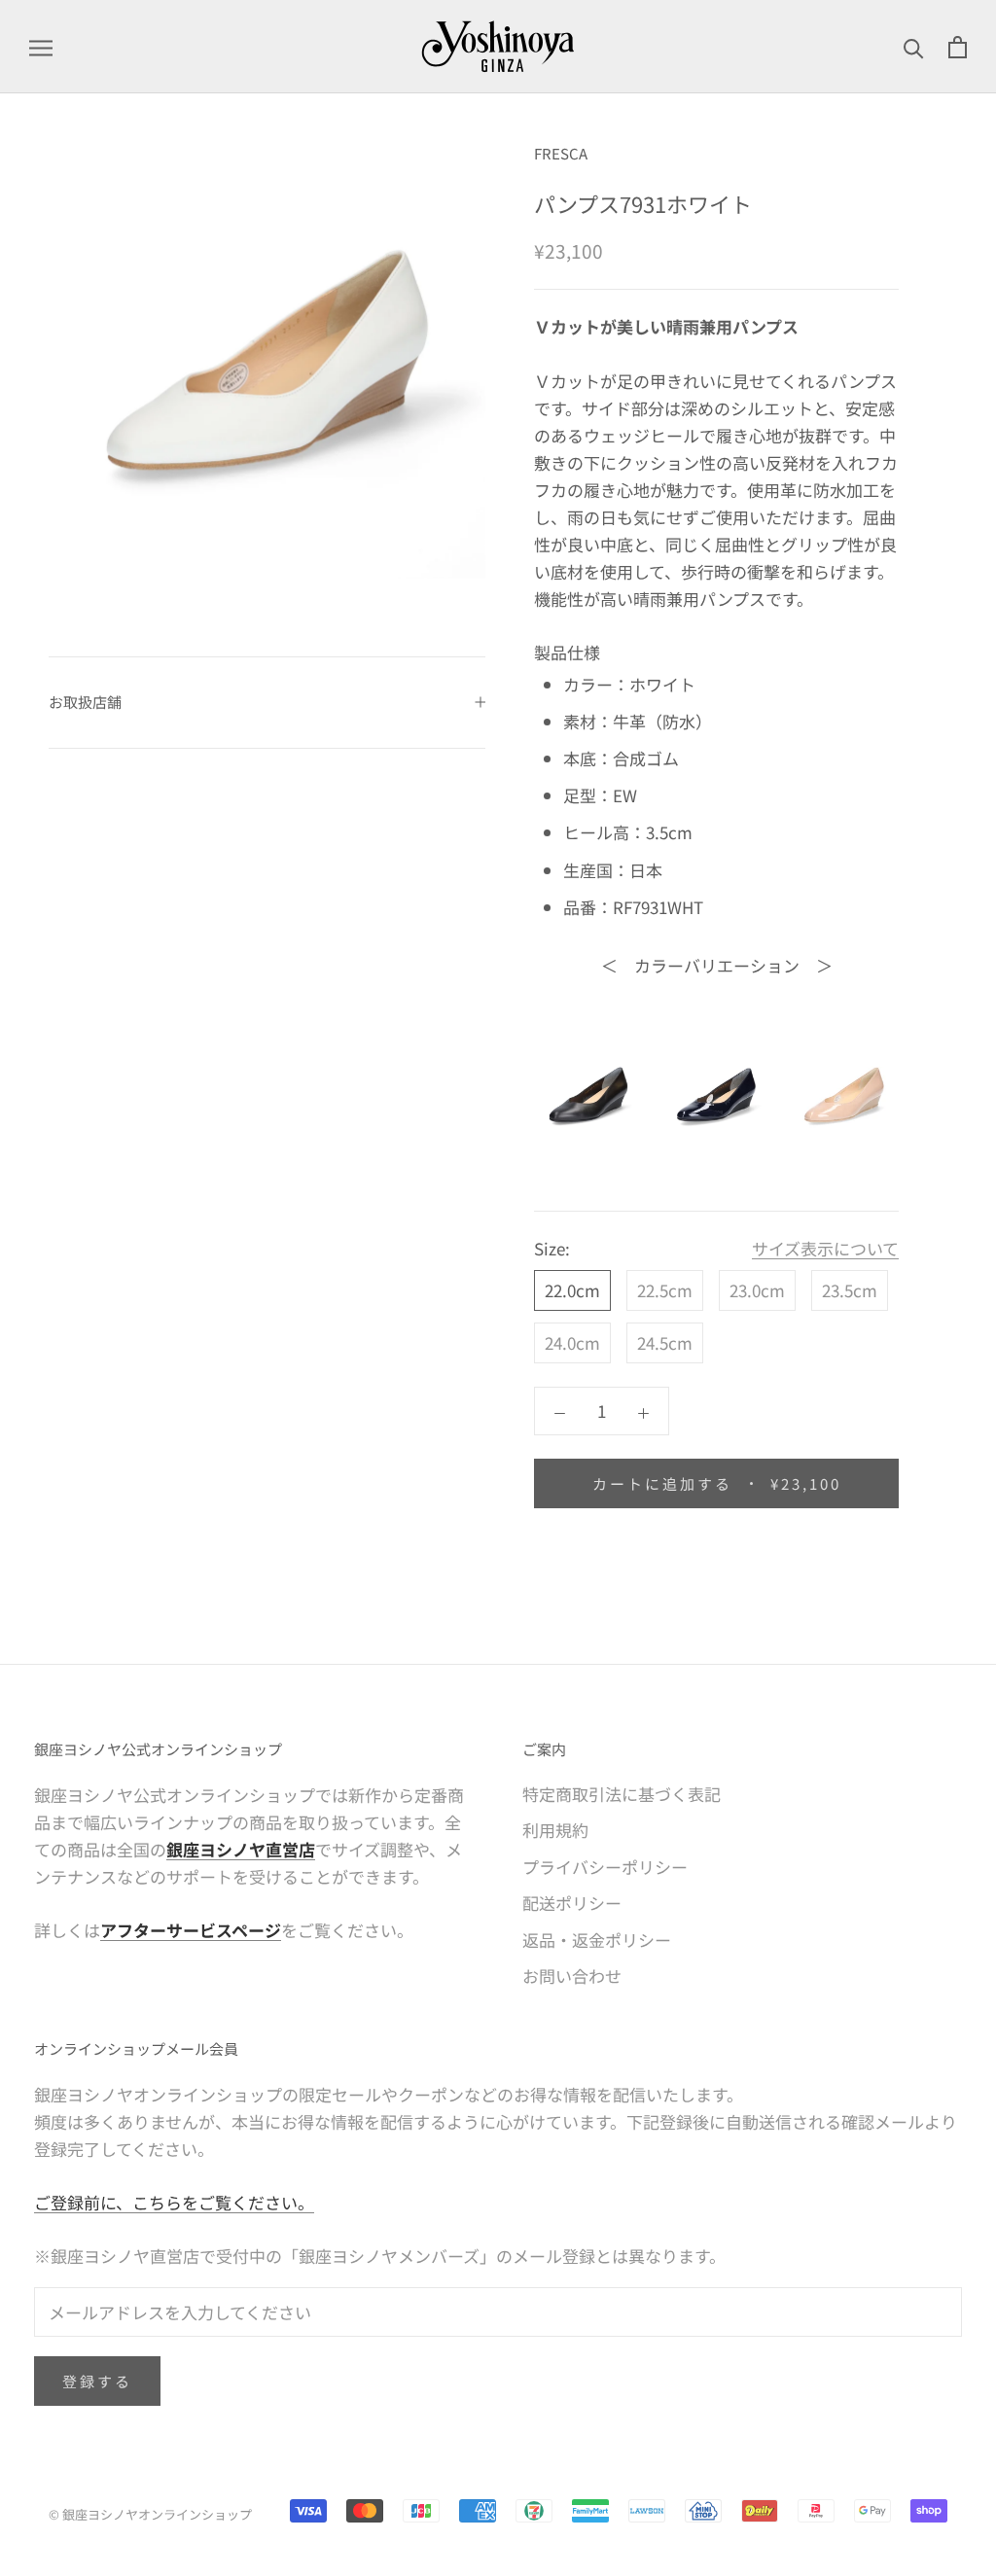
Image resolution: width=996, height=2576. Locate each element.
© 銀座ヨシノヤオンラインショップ (150, 2514)
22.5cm (665, 1290)
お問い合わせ (572, 1976)
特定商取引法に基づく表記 (622, 1794)
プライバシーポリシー (605, 1867)
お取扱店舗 (85, 702)
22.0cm (572, 1290)
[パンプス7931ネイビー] (717, 1095)
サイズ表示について (825, 1248)
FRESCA (561, 153)
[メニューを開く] (41, 47)
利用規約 (555, 1830)
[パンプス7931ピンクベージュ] (844, 1095)
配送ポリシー (572, 1903)
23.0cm (757, 1290)
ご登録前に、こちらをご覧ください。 (174, 2202)
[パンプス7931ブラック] (588, 1095)
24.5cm (665, 1342)
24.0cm (572, 1342)
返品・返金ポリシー (597, 1940)
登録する (97, 2381)
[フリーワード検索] (914, 47)
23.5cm (850, 1290)
